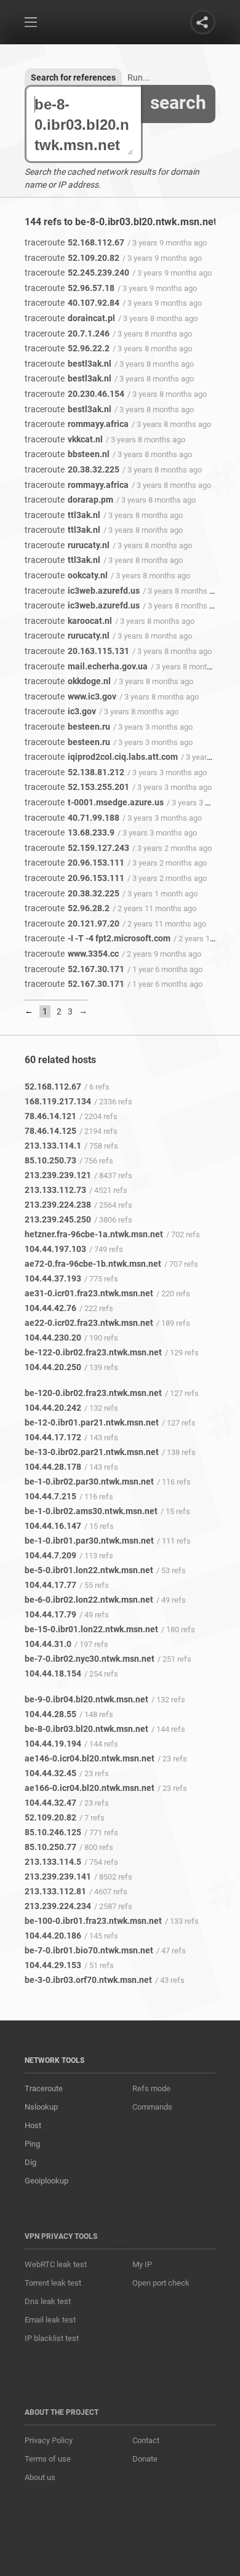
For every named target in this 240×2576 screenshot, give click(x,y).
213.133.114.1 (53, 1146)
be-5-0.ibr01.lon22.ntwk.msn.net (89, 1570)
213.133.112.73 (55, 1190)
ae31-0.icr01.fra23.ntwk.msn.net (89, 1293)
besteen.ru (67, 727)
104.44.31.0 (48, 1644)
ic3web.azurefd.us (82, 591)
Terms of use (48, 2459)
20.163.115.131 (77, 651)
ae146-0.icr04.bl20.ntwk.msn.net (90, 1758)
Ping (32, 2144)
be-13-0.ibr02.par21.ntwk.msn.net (92, 1452)
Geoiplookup (46, 2181)
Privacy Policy (49, 2440)
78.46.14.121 (50, 1116)
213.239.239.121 (58, 1175)
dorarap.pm (69, 500)
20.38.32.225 (72, 469)
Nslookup (41, 2107)
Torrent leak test (53, 2283)
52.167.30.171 (74, 969)
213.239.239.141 (58, 1876)
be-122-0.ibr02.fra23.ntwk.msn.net (93, 1352)
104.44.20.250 (53, 1367)
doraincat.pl (70, 318)
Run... (139, 78)
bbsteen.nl (67, 454)
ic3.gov (60, 711)
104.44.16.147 (53, 1526)
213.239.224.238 (58, 1205)
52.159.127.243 (77, 848)
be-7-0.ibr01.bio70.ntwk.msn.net (89, 1950)
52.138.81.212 (74, 772)
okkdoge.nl (68, 681)
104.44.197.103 (55, 1249)
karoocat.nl (68, 621)
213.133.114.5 (53, 1862)
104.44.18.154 (53, 1673)
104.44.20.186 (53, 1936)
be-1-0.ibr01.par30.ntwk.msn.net (89, 1541)
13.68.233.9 (70, 832)
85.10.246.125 (53, 1832)
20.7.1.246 (67, 333)
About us (40, 2477)
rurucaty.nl (67, 545)
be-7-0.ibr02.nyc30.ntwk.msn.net (90, 1659)
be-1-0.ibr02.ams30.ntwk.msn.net (91, 1511)
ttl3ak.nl (62, 515)
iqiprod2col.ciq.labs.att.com (101, 757)
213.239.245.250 (58, 1219)
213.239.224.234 (58, 1906)
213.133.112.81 (55, 1891)
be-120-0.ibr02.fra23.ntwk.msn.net (93, 1393)
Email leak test (50, 2320)
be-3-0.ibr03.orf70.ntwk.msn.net (88, 1980)
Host (33, 2125)
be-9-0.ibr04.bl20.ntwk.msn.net (86, 1699)
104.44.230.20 (53, 1338)
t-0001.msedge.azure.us (94, 802)
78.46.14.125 (50, 1131)
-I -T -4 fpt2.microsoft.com (98, 938)
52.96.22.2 (67, 348)
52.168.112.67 (74, 242)
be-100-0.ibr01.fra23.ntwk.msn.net (93, 1921)
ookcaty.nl (66, 575)
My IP (142, 2264)
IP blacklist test (52, 2338)
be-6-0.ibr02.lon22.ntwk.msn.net (89, 1600)
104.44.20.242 (53, 1408)
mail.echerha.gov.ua (86, 666)
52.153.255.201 (77, 787)
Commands (152, 2107)
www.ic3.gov (70, 696)
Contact (146, 2440)
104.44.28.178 (53, 1467)
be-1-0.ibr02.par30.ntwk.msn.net (89, 1481)
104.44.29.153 (53, 1965)
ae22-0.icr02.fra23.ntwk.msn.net (89, 1323)
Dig (30, 2162)
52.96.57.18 (70, 288)
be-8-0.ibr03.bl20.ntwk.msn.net (86, 1729)
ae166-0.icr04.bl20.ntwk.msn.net (90, 1788)
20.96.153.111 (74, 863)
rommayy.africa (77, 424)
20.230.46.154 (74, 394)
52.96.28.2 (67, 908)
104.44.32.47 (50, 1803)
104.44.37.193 (53, 1278)
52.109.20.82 (72, 258)
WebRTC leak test (56, 2264)
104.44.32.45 (50, 1773)
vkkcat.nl (64, 439)
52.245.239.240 (77, 273)
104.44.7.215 (50, 1496)
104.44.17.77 (50, 1585)
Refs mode (151, 2088)
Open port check (161, 2283)
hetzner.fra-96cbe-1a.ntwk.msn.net (94, 1234)
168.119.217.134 (58, 1101)
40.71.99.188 (72, 818)
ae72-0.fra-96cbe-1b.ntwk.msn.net (93, 1264)
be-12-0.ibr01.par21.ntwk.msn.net (92, 1422)
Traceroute (44, 2088)
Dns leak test (48, 2301)
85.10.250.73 (50, 1160)
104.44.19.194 (53, 1744)
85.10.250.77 (50, 1847)
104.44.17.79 (50, 1614)
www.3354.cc (72, 954)
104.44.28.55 (50, 1714)
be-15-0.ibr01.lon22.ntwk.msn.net (91, 1629)
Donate (145, 2459)
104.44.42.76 (50, 1308)
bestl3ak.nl (68, 364)
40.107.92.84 (72, 303)
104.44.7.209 (50, 1555)
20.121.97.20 (72, 923)
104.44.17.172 (53, 1437)
